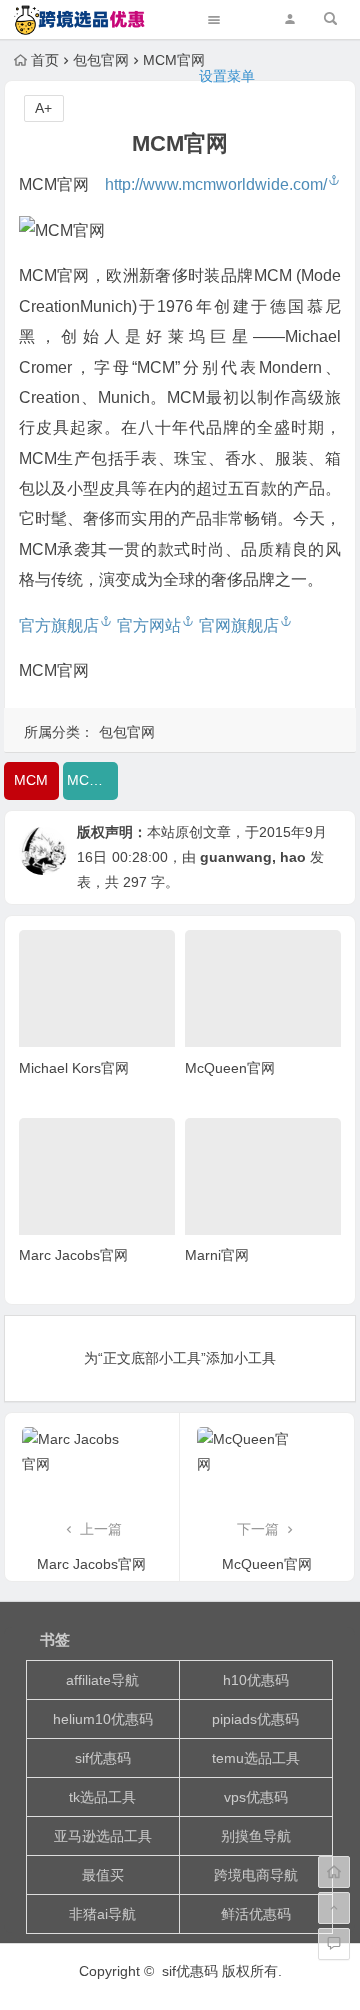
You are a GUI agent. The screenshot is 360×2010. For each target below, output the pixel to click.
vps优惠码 (256, 1797)
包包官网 (127, 732)
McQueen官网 (230, 1068)
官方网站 (149, 625)
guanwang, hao (253, 857)
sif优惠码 (103, 1758)
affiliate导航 (102, 1680)
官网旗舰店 (239, 625)
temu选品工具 (256, 1758)
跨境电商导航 (256, 1875)
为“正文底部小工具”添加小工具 (180, 1358)
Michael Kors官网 (74, 1068)
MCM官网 (92, 780)
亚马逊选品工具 (103, 1836)
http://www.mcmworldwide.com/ (216, 184)
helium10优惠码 (103, 1719)
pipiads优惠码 (255, 1719)
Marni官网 (217, 1255)
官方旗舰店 (59, 625)
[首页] (334, 1872)
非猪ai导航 (102, 1914)
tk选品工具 (102, 1797)
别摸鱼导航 (256, 1836)
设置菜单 (227, 76)
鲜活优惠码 (256, 1914)
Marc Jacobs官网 (73, 1255)
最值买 (103, 1875)
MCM (31, 780)
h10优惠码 (256, 1680)
